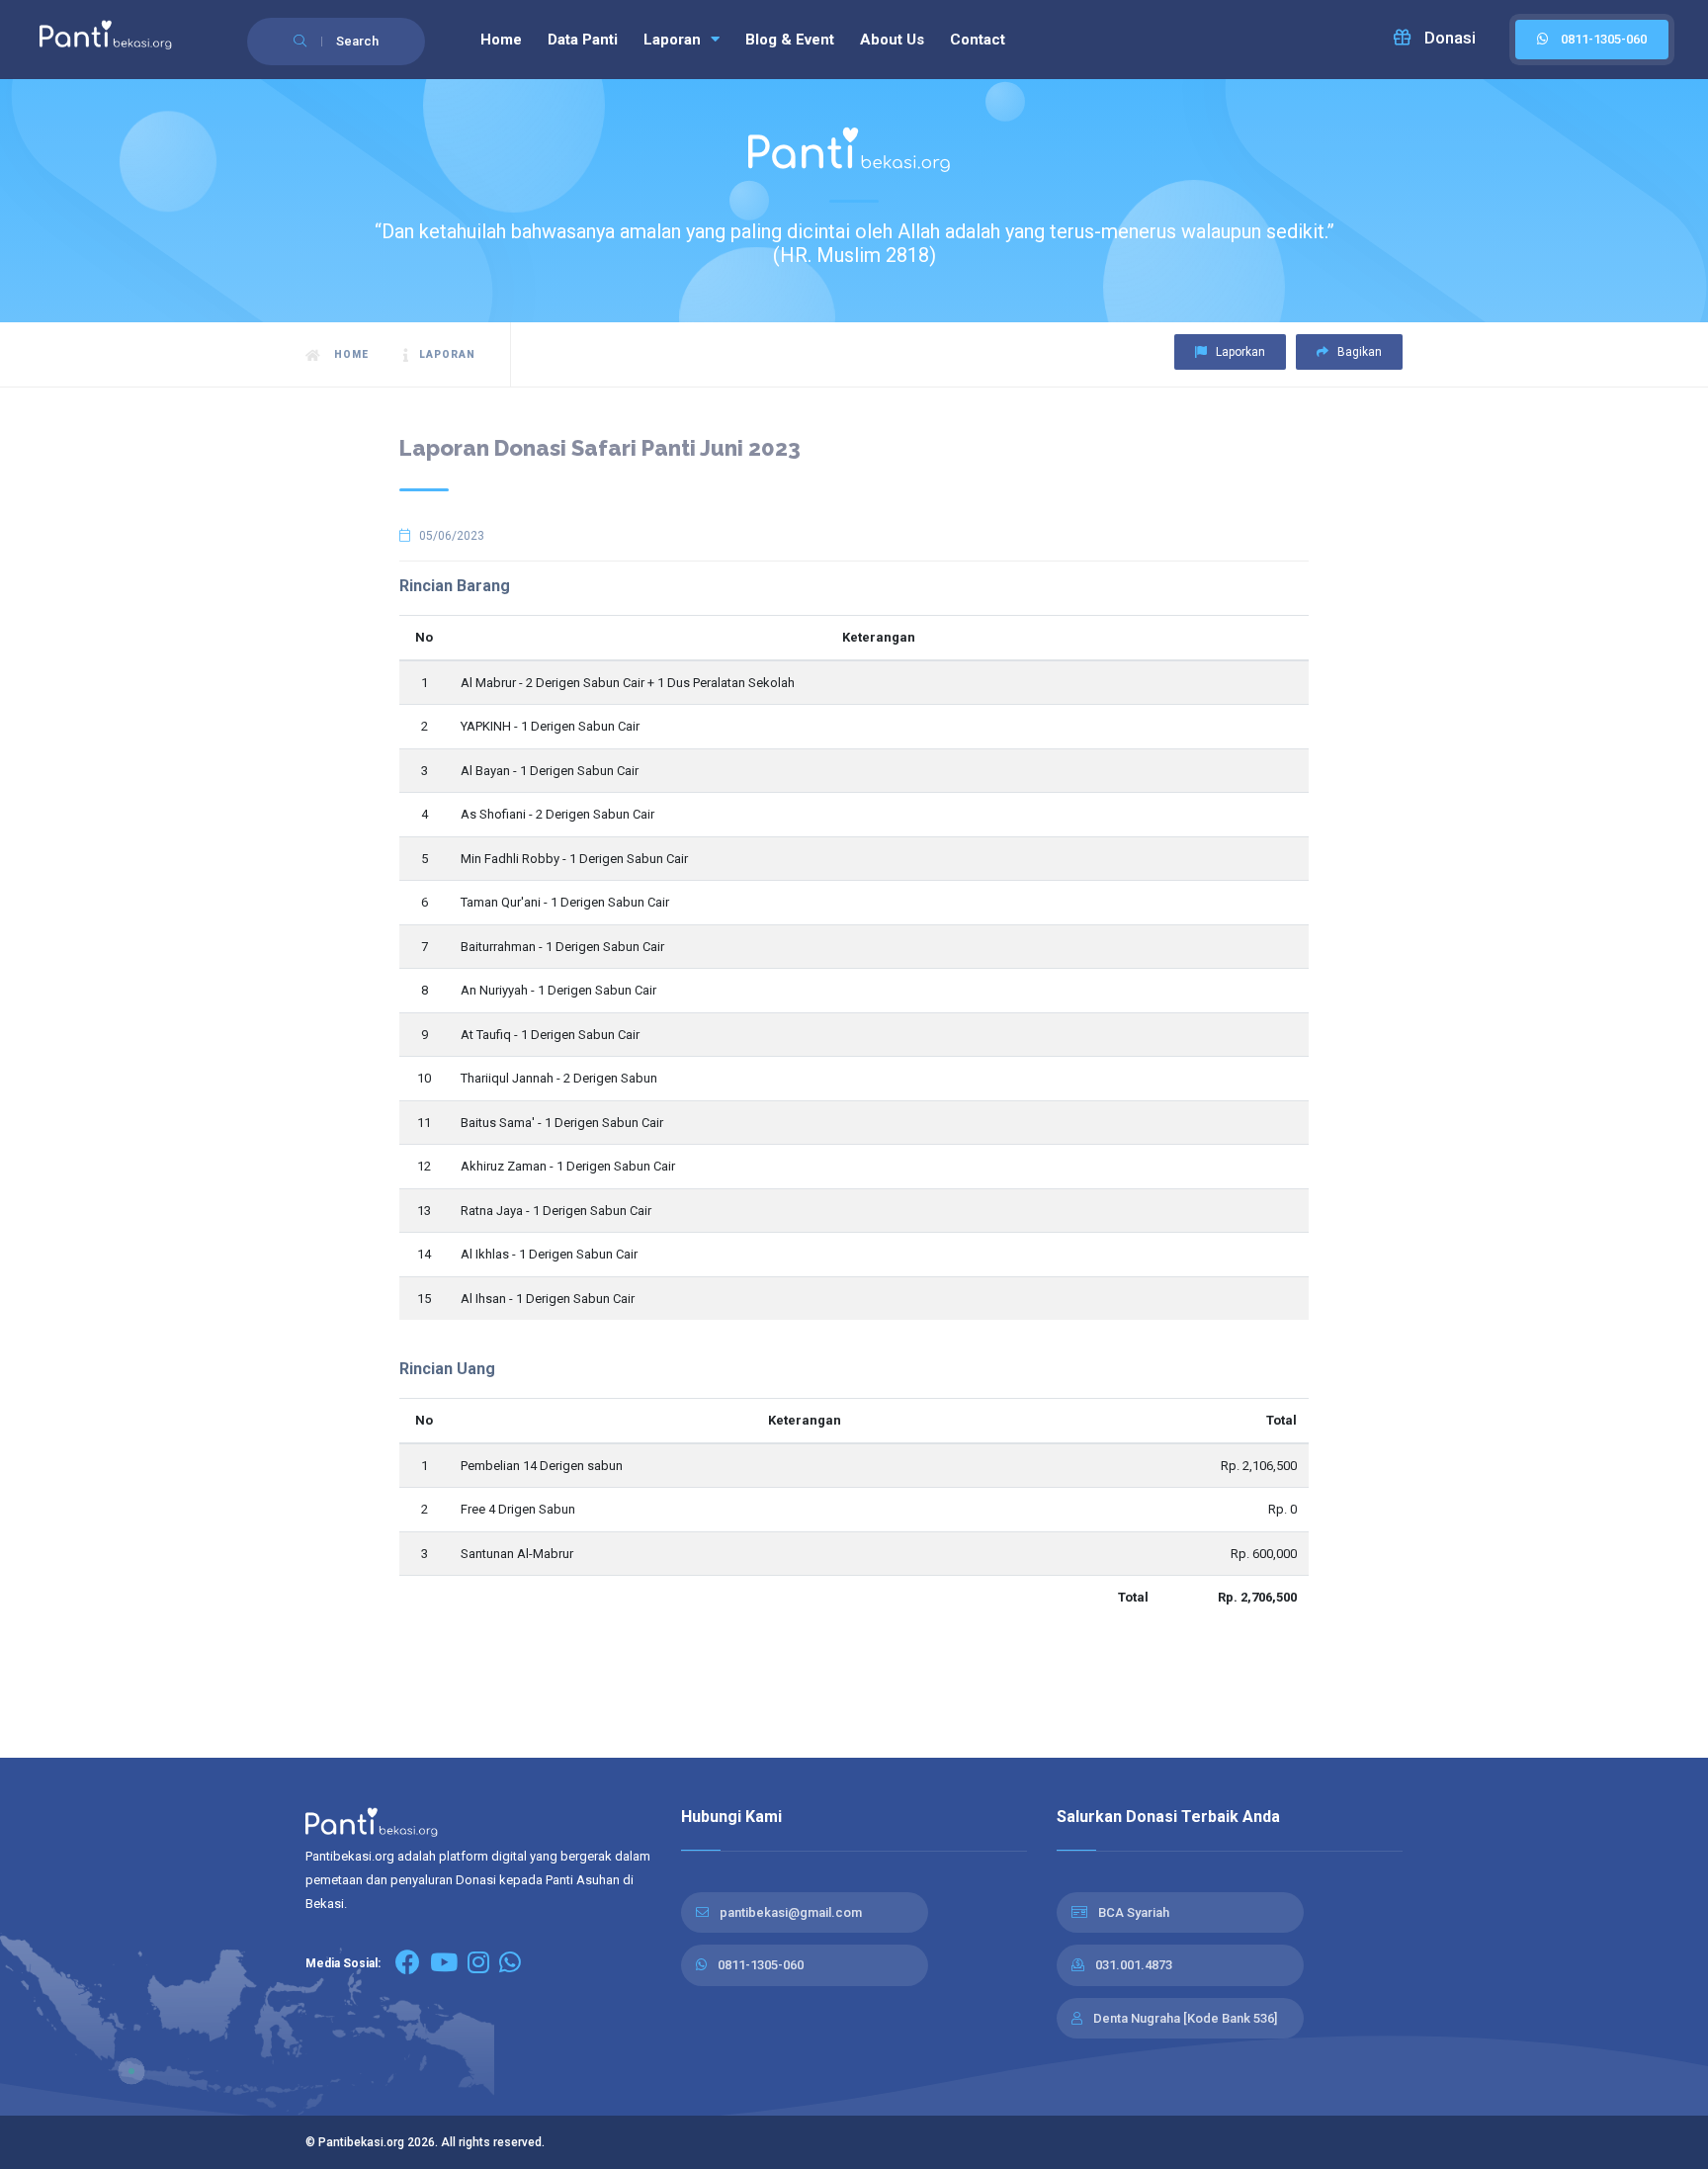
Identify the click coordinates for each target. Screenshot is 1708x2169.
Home (501, 40)
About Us (892, 40)
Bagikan (1358, 352)
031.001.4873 (1134, 1965)
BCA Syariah (1134, 1912)
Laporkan (1239, 352)
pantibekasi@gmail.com (791, 1912)
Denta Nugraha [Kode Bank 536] (1185, 2018)
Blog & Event (790, 40)
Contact (978, 40)
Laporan (674, 40)
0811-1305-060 (761, 1965)
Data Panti (583, 40)
